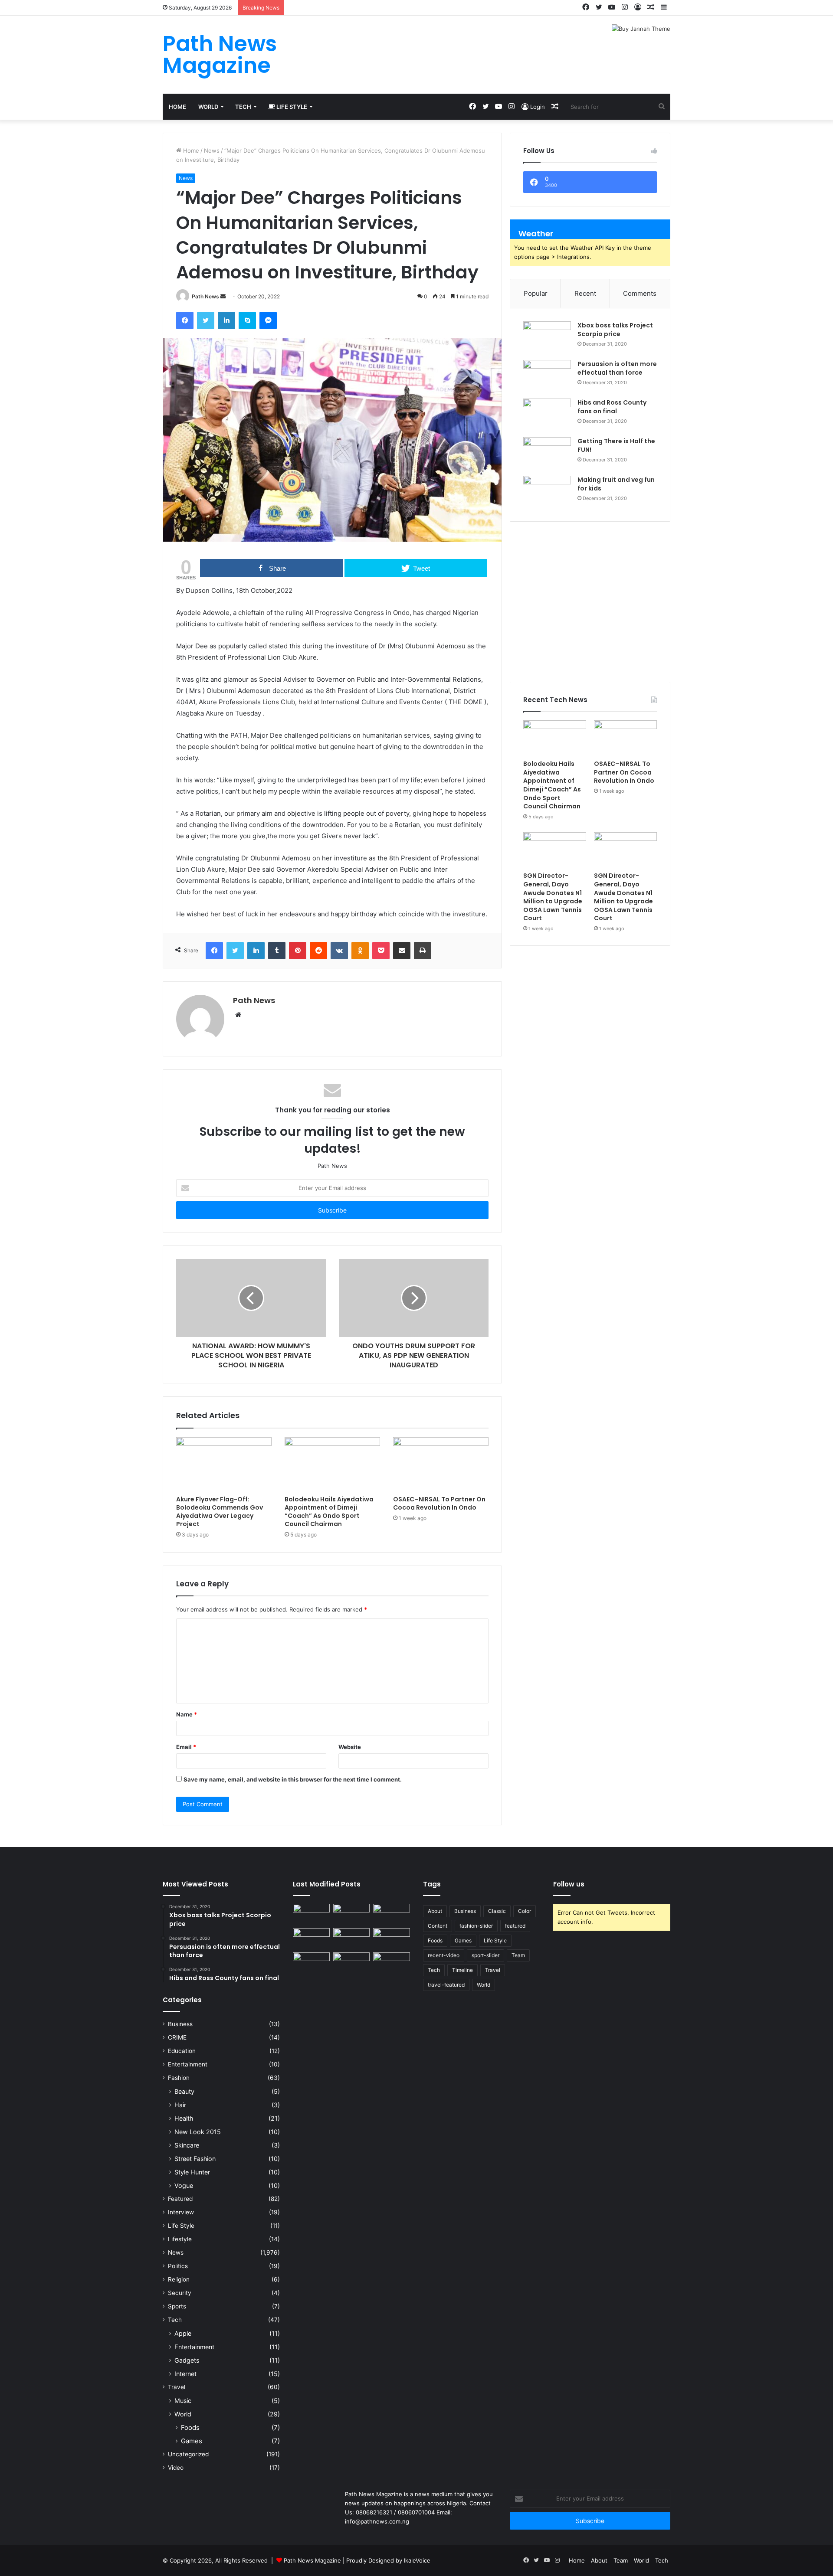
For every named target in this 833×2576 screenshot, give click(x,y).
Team (518, 1955)
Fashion (179, 2078)
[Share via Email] (402, 951)
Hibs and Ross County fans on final (612, 407)
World (208, 107)
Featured (180, 2199)
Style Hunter (192, 2172)
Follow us (569, 1884)
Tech (243, 107)
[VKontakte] (339, 951)
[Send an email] (223, 296)
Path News (205, 296)
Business (180, 2024)
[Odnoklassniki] (360, 951)
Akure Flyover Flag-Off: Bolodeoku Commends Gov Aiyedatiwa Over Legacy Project (220, 1512)
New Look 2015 (198, 2132)
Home (177, 107)
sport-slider (485, 1955)
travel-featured (446, 1985)
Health (184, 2118)
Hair (180, 2105)
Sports (177, 2306)
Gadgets (187, 2360)
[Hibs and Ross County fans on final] (547, 415)
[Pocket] (381, 951)
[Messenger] (268, 320)
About (435, 1911)
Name (187, 1714)
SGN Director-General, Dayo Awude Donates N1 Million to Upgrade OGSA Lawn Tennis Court (553, 897)
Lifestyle (180, 2239)
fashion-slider (476, 1926)
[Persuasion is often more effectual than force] (547, 376)
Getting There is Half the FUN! (616, 445)
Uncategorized (188, 2454)
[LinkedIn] (226, 320)
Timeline (462, 1970)
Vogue (184, 2185)
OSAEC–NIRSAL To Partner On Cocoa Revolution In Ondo (439, 1503)
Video (176, 2468)
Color (525, 1911)
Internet (185, 2374)
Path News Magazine (313, 2560)
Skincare (187, 2145)
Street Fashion (195, 2159)
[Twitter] (206, 320)
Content (438, 1926)
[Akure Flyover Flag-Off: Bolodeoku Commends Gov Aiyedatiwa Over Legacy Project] (224, 1464)
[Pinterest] (298, 951)
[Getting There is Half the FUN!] (547, 453)
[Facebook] (185, 320)
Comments (640, 293)
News (212, 150)
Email (186, 1747)
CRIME (177, 2037)
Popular (536, 293)
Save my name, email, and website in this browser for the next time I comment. (293, 1779)
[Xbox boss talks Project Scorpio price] (547, 338)
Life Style (291, 107)
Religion (179, 2279)
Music (183, 2401)
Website (350, 1747)
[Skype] (247, 320)
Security (180, 2293)
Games (192, 2441)
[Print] (423, 951)
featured (515, 1926)
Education (182, 2051)
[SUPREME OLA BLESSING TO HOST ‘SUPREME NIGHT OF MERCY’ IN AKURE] (311, 1963)
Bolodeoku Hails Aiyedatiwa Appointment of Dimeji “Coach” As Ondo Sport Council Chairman (329, 1512)
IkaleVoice (417, 2560)
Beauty (184, 2091)
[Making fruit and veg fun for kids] (547, 492)
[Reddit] (318, 951)
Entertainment (188, 2064)
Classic (497, 1911)
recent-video (444, 1955)
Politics (178, 2266)
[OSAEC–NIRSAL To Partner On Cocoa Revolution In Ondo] (441, 1464)
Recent (585, 293)
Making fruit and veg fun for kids (616, 484)
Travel (177, 2387)
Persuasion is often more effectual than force (617, 368)
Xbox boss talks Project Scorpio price (615, 330)
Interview (181, 2212)
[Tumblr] (277, 951)
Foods (190, 2427)
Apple (183, 2333)
